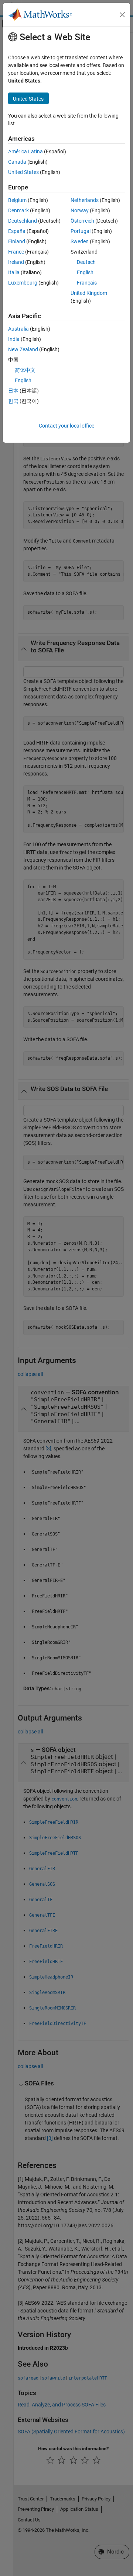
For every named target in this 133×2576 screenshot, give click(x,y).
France (16, 252)
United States (23, 172)
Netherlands (85, 200)
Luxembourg (23, 283)
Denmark (18, 210)
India (14, 339)
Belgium (17, 200)
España (17, 231)
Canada (17, 162)
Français (87, 283)
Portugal (81, 231)
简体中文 (25, 370)
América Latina (25, 151)
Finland (17, 241)
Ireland (16, 262)
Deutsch (86, 262)
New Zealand (23, 349)
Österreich (82, 221)
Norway (80, 210)
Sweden (80, 241)
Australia (18, 329)
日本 (13, 391)
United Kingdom (89, 293)
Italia (14, 272)
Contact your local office (66, 426)
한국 (13, 401)
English (85, 272)
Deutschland (23, 221)
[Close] (122, 15)
